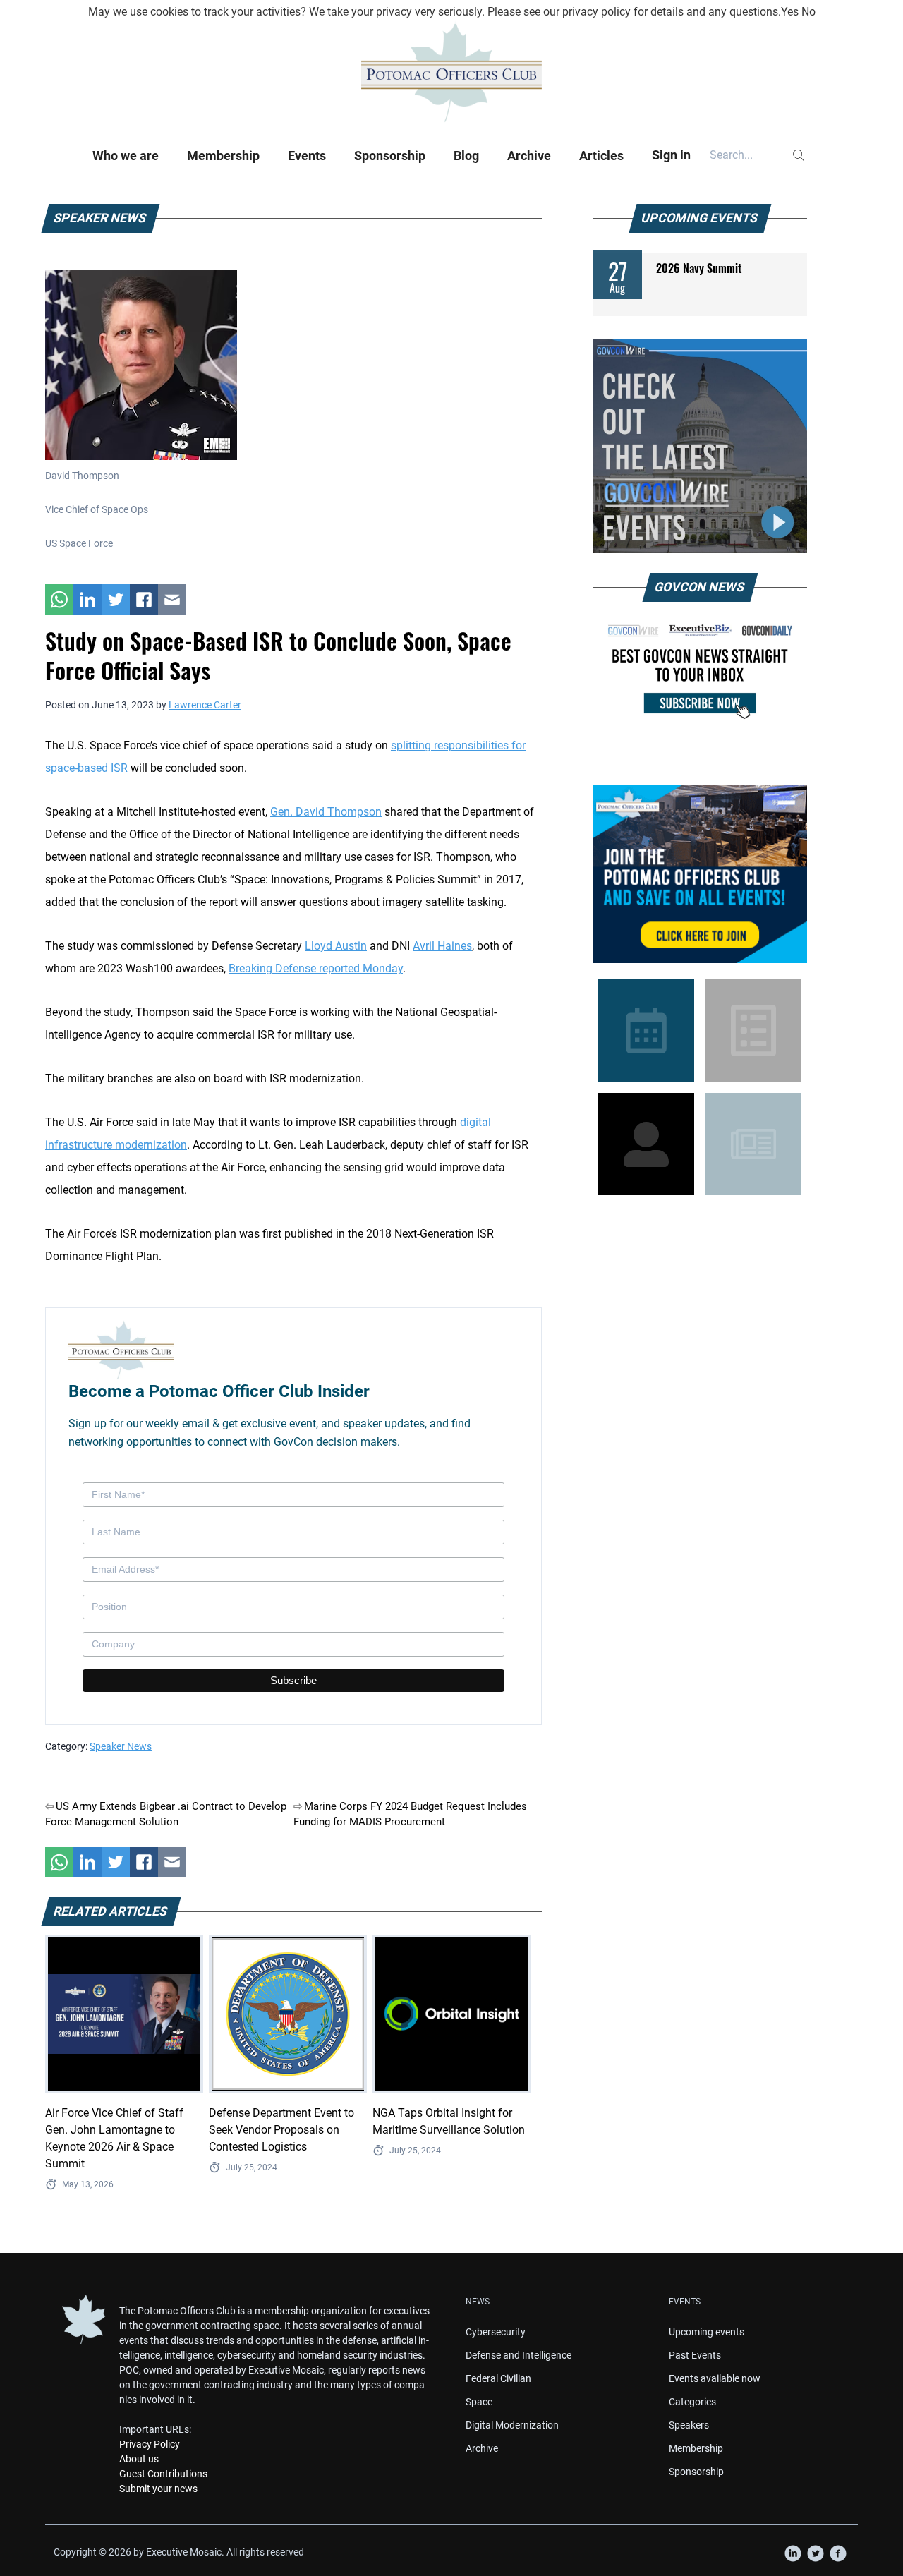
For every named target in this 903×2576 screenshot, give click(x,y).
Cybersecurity (496, 2332)
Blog (466, 156)
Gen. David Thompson (326, 812)
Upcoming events (707, 2332)
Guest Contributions (163, 2474)
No (808, 12)
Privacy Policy (150, 2444)
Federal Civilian (498, 2378)
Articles (601, 156)
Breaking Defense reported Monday (316, 968)
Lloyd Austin (336, 946)
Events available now (715, 2378)
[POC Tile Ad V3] (700, 874)
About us (139, 2459)
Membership (223, 156)
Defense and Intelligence (519, 2355)
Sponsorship (390, 156)
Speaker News (121, 1746)
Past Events (695, 2355)
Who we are (126, 156)
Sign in (671, 155)
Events (307, 156)
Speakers (689, 2425)
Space (479, 2402)
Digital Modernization (512, 2425)
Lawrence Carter (205, 705)
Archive (529, 156)
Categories (692, 2402)
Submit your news (158, 2489)
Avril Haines (442, 946)
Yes (790, 12)
